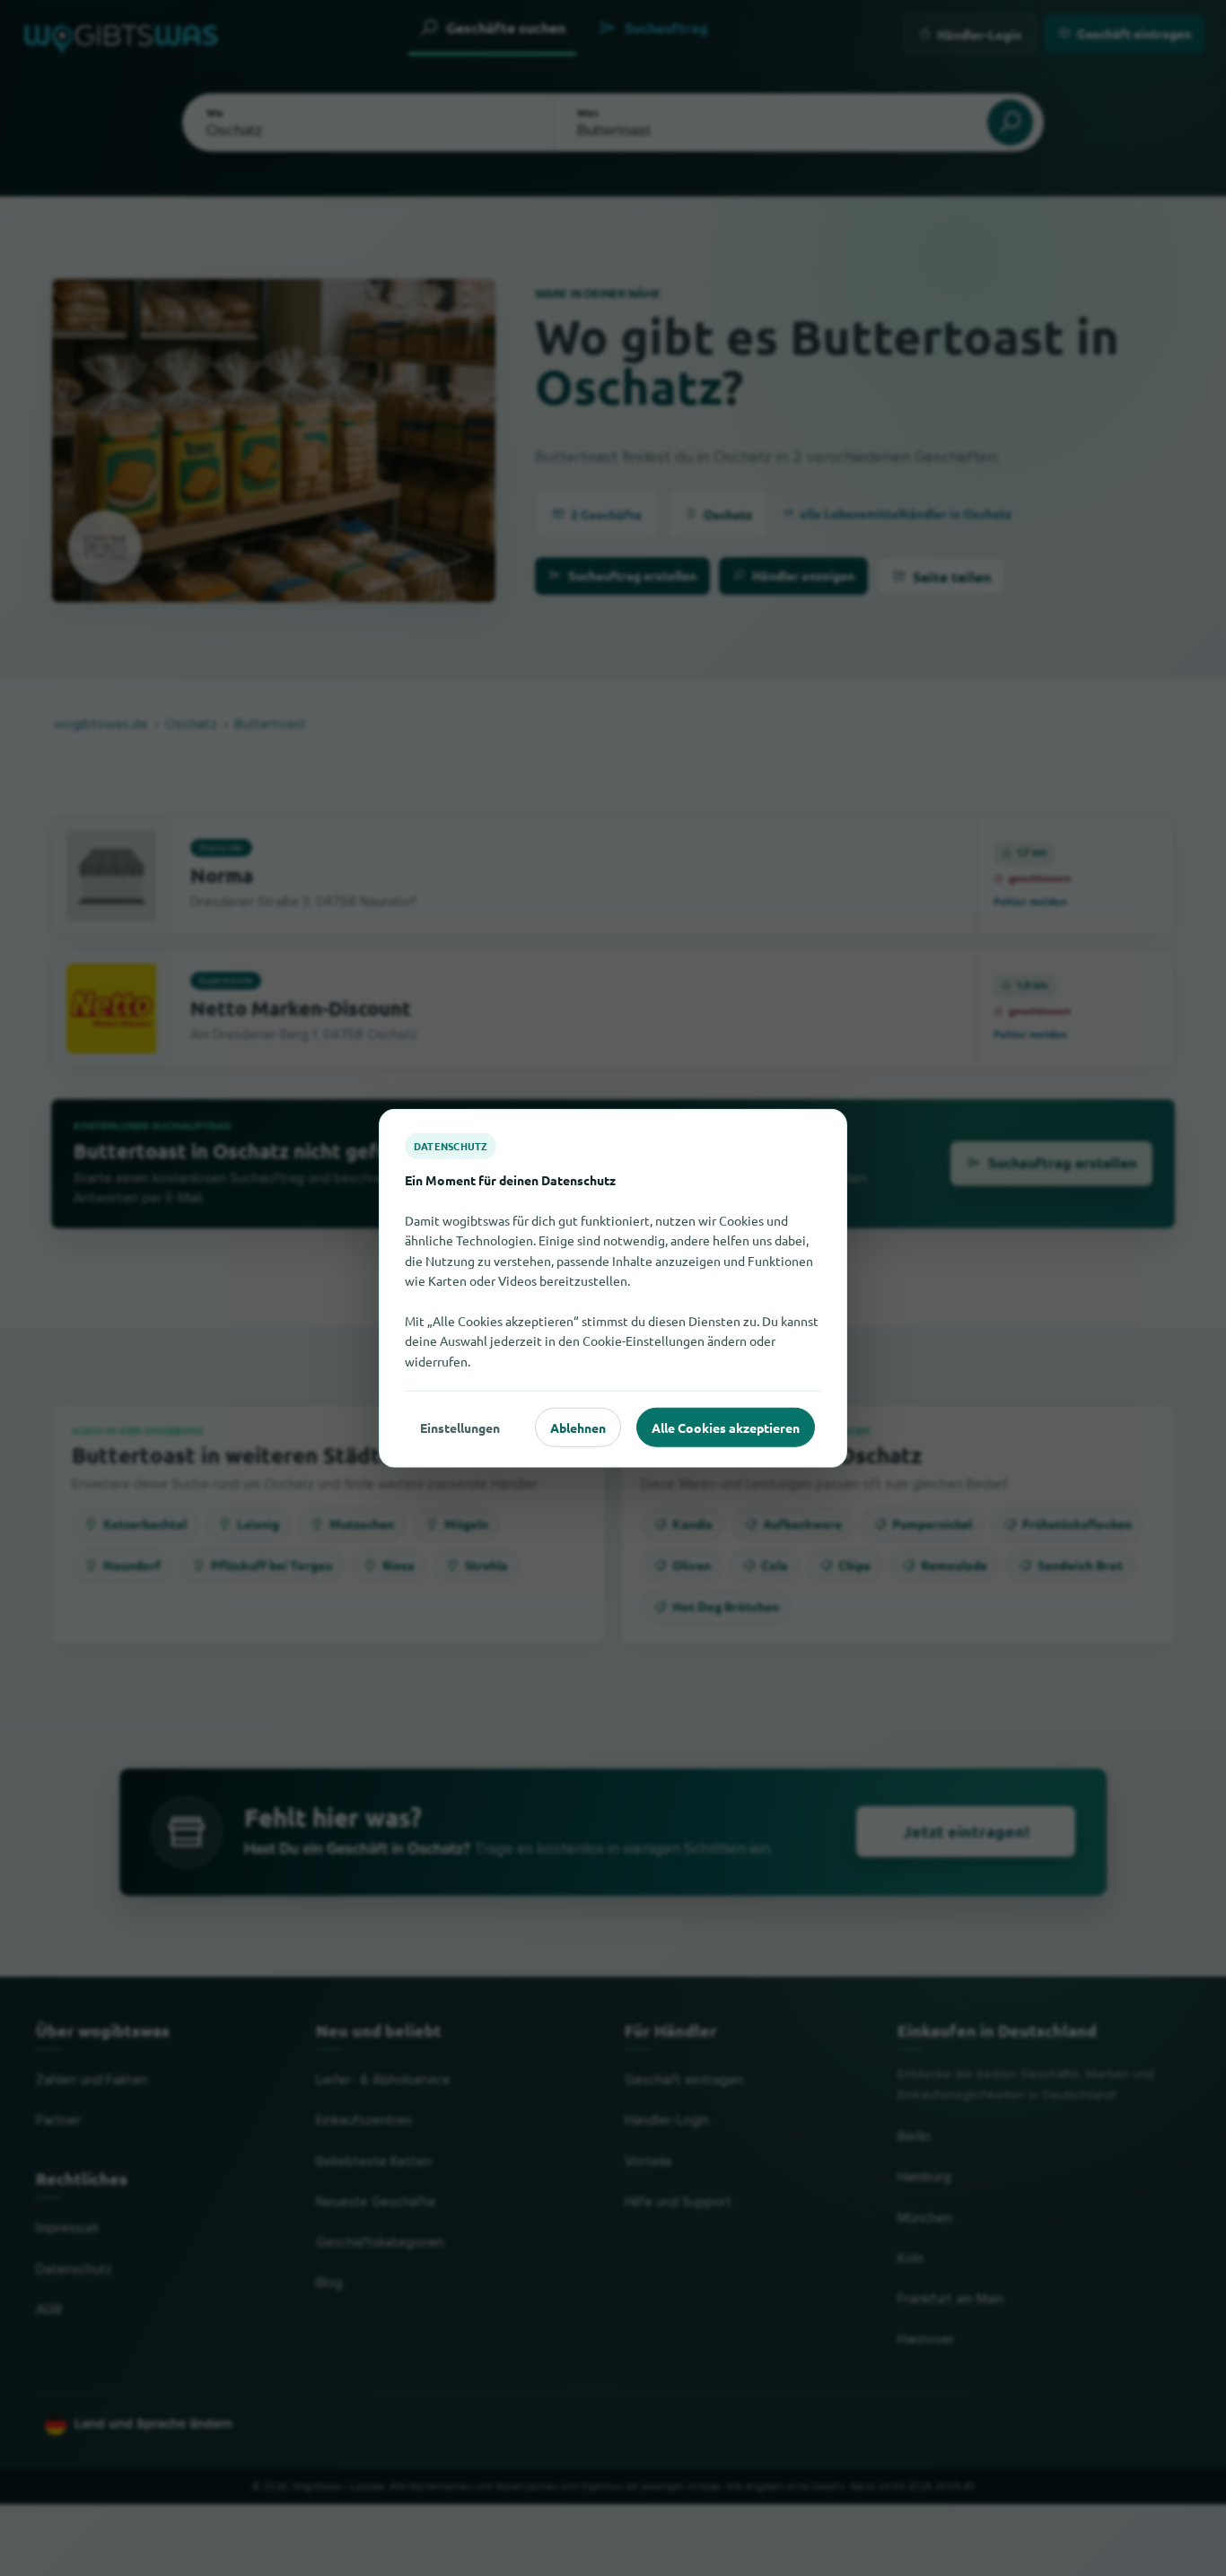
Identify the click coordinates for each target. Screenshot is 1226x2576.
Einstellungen (460, 1427)
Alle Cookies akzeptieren (726, 1427)
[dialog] (613, 1288)
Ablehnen (578, 1427)
